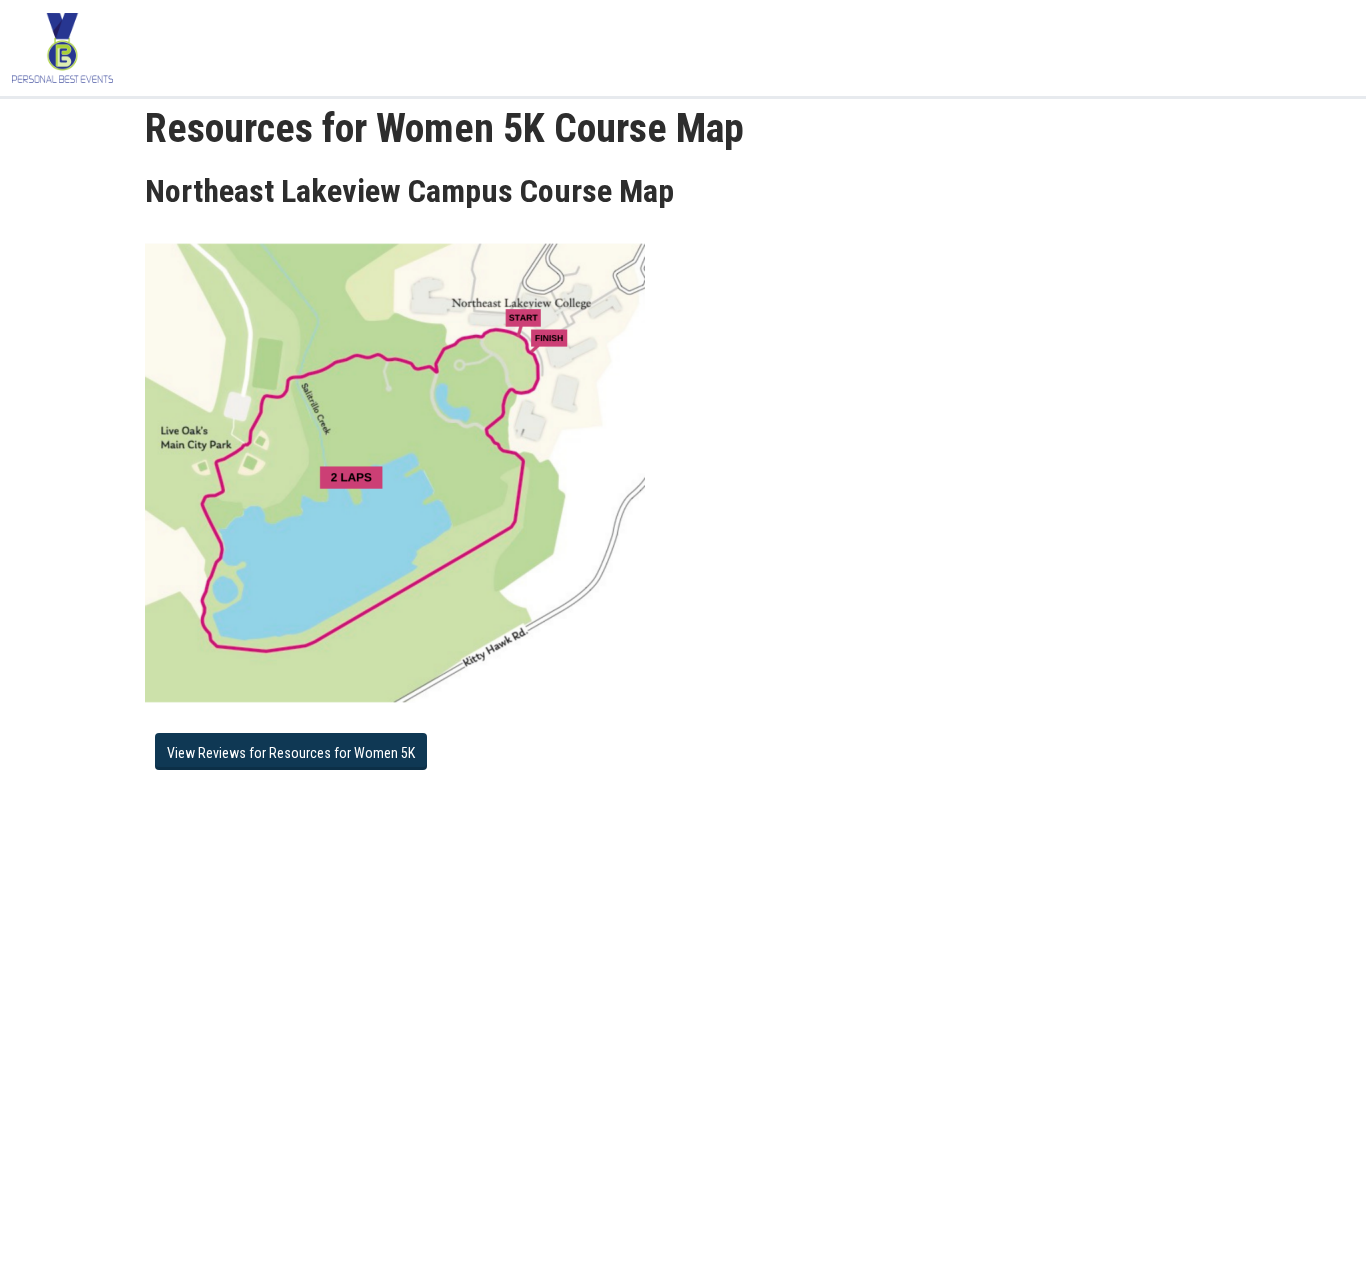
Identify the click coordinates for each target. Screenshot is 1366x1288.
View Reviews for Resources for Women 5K (291, 753)
